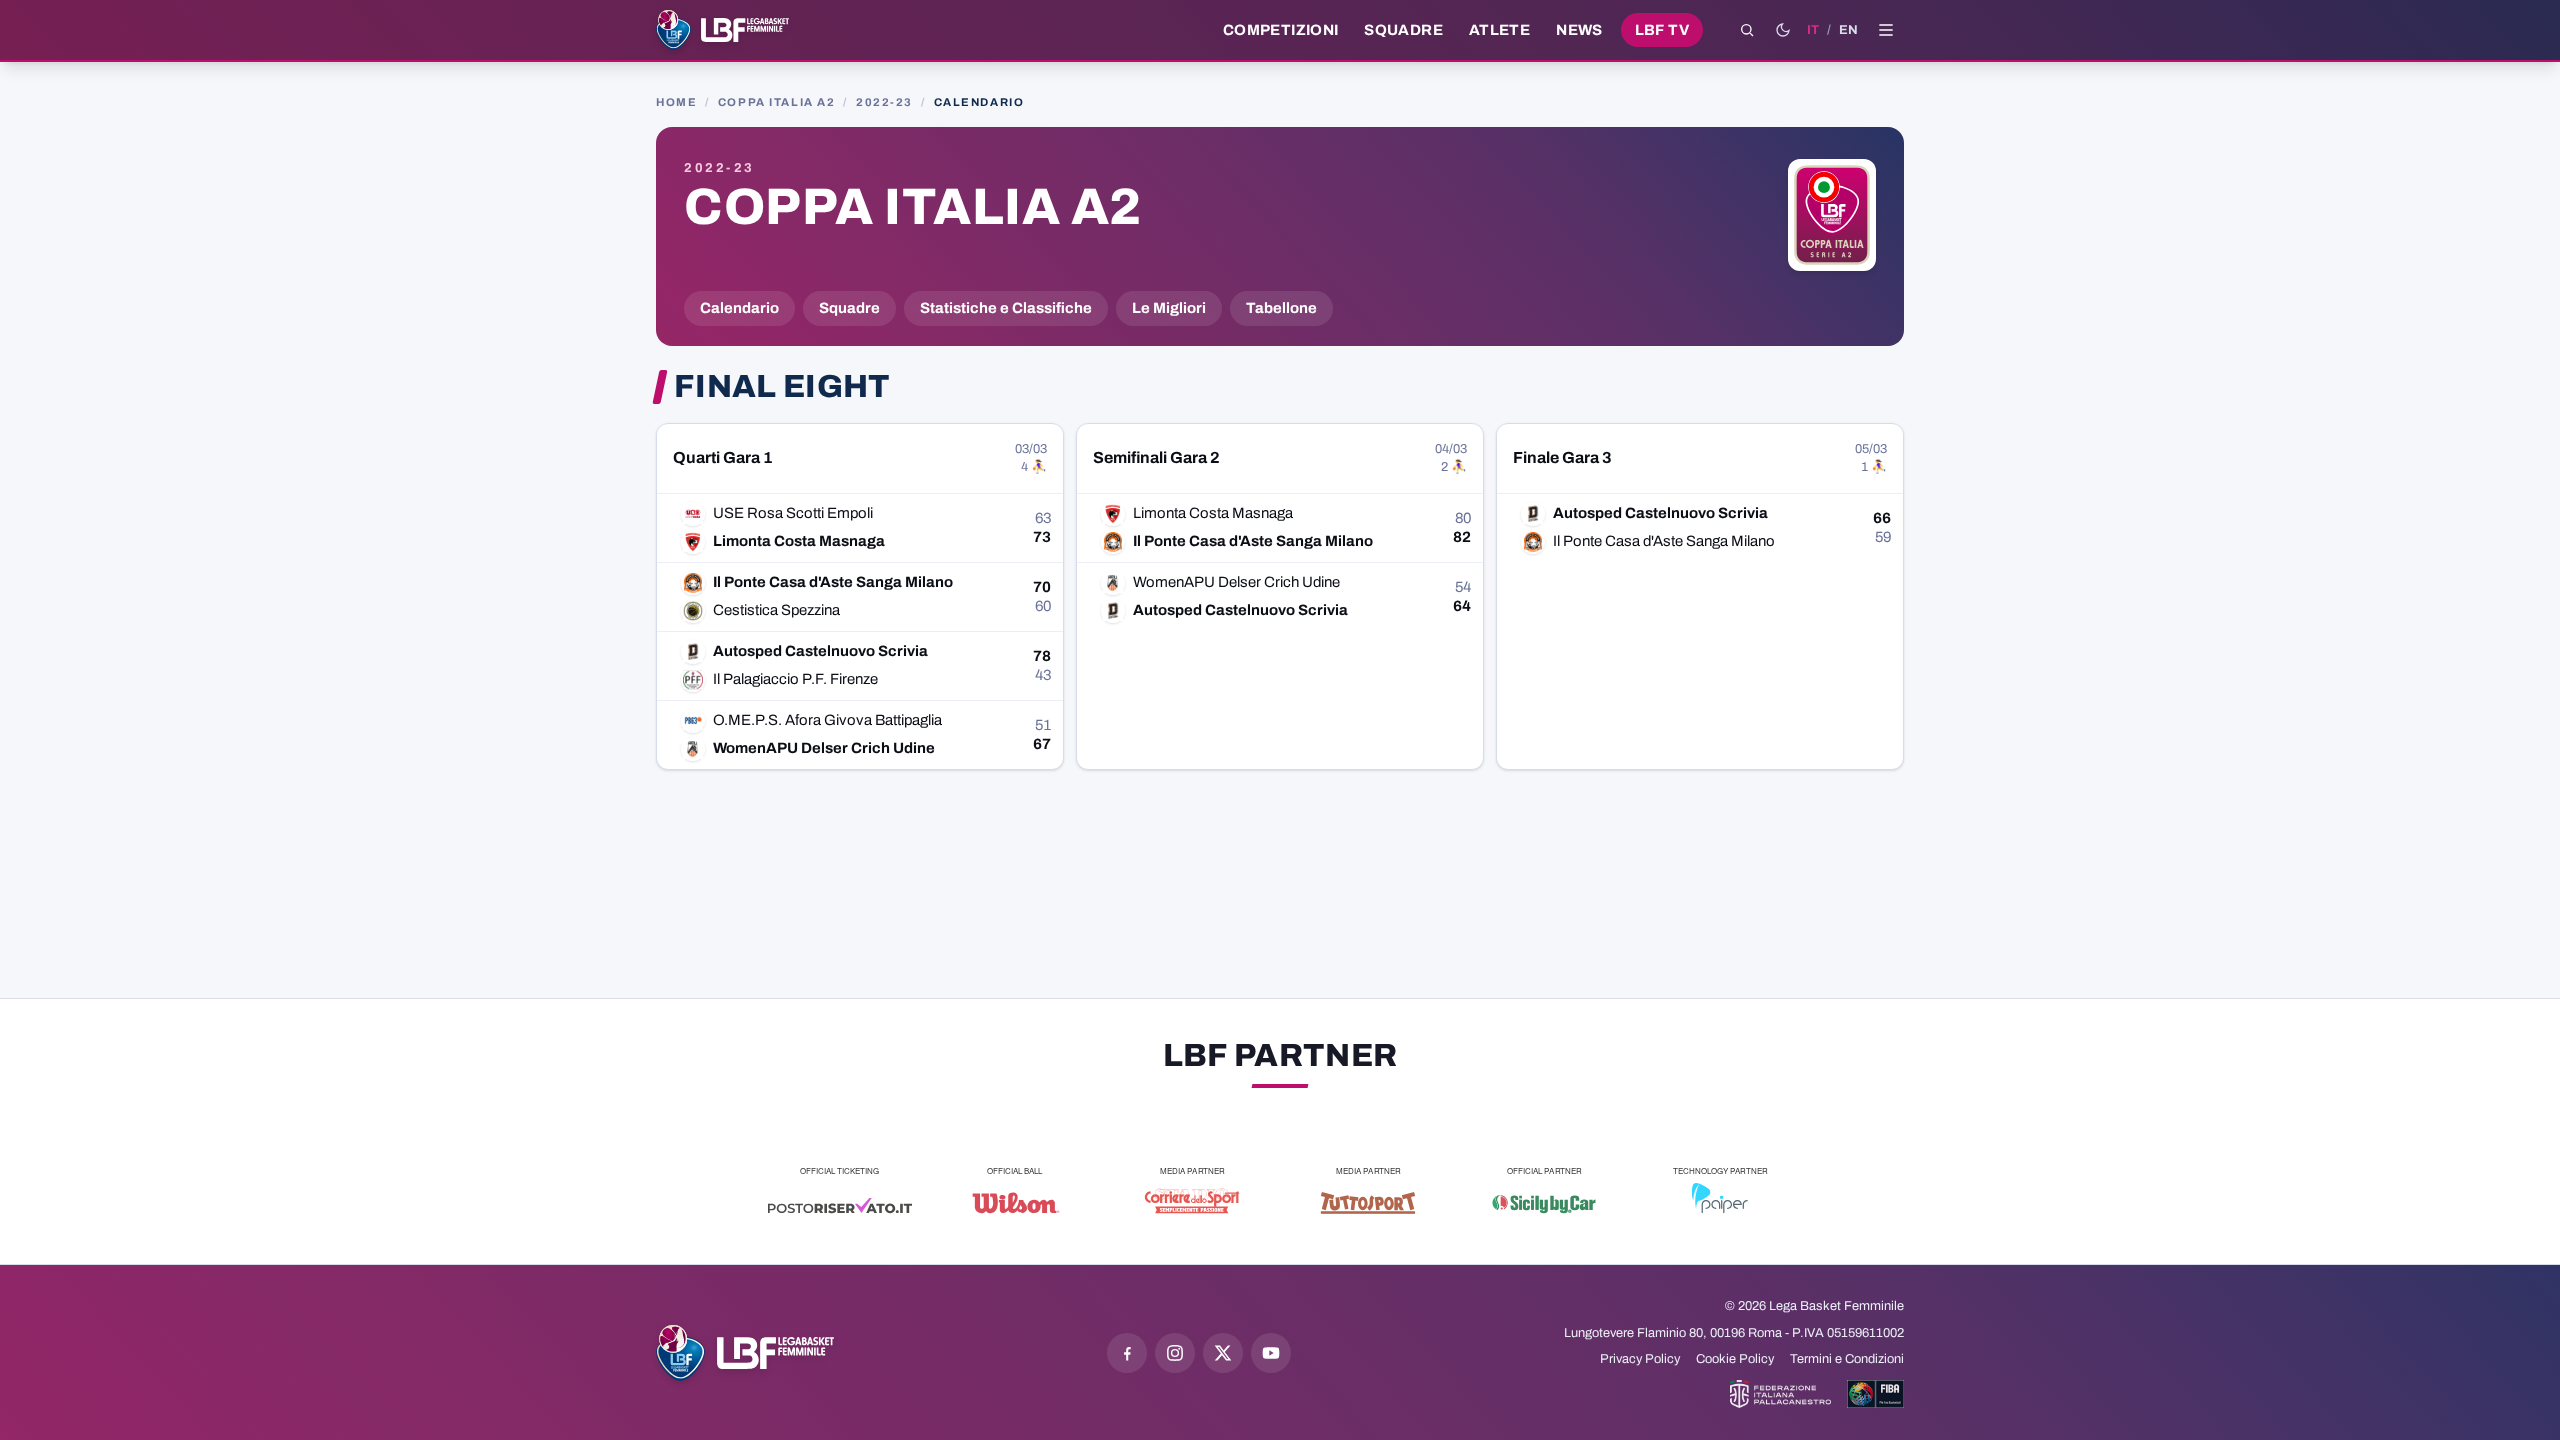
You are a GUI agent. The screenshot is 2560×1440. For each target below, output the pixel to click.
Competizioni (1280, 30)
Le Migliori (1169, 308)
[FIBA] (1875, 1394)
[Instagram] (1175, 1353)
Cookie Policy (1735, 1359)
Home (676, 102)
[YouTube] (1271, 1353)
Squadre (1403, 30)
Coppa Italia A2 (777, 102)
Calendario (739, 308)
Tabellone (1281, 308)
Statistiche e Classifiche (1006, 308)
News (1579, 30)
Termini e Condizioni (1847, 1359)
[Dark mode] (1783, 30)
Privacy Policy (1640, 1359)
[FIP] (1780, 1394)
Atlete (1499, 30)
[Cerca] (1747, 30)
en (1848, 30)
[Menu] (1886, 30)
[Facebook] (1127, 1353)
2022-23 (884, 102)
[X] (1223, 1353)
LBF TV (1662, 30)
